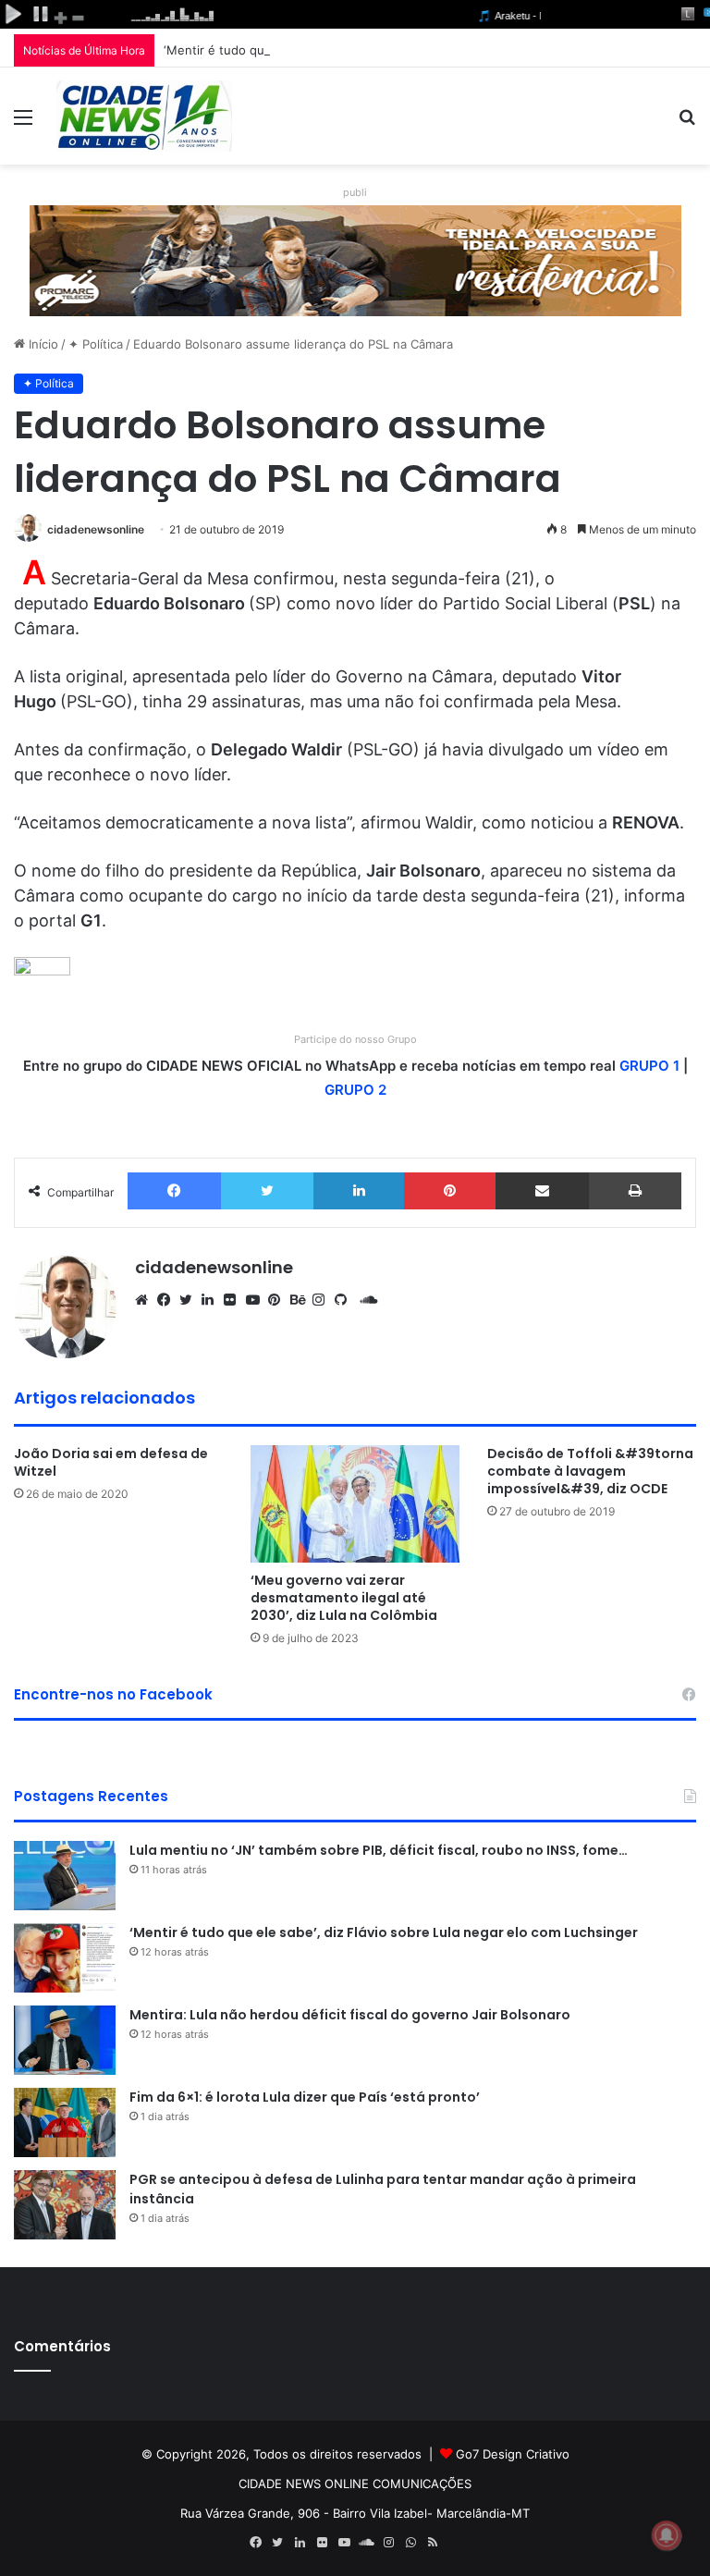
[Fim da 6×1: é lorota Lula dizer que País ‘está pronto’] (65, 2122)
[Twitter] (267, 1191)
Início (42, 344)
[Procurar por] (687, 123)
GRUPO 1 (649, 1066)
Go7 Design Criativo (513, 2454)
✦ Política (96, 344)
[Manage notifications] (667, 2535)
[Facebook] (174, 1191)
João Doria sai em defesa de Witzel (111, 1462)
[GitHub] (346, 1300)
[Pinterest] (450, 1191)
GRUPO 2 (355, 1090)
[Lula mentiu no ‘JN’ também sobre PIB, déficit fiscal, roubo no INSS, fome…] (65, 1876)
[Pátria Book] (455, 2543)
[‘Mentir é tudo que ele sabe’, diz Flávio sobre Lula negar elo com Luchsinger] (65, 1958)
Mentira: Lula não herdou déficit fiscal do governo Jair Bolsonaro (350, 2015)
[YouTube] (257, 1300)
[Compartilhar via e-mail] (542, 1191)
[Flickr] (235, 1300)
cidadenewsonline (96, 529)
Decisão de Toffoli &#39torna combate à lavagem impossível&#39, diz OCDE (590, 1471)
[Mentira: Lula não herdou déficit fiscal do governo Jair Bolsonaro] (65, 2040)
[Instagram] (324, 1300)
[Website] (146, 1300)
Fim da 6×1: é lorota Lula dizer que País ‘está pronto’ (305, 2097)
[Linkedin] (359, 1191)
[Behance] (301, 1300)
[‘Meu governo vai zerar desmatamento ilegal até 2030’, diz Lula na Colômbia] (355, 1504)
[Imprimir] (635, 1191)
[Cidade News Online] (144, 116)
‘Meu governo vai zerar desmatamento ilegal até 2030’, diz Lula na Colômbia (344, 1598)
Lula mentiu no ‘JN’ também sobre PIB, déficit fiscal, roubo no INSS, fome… (379, 1850)
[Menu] (23, 123)
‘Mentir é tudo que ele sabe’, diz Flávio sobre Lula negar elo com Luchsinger (384, 50)
